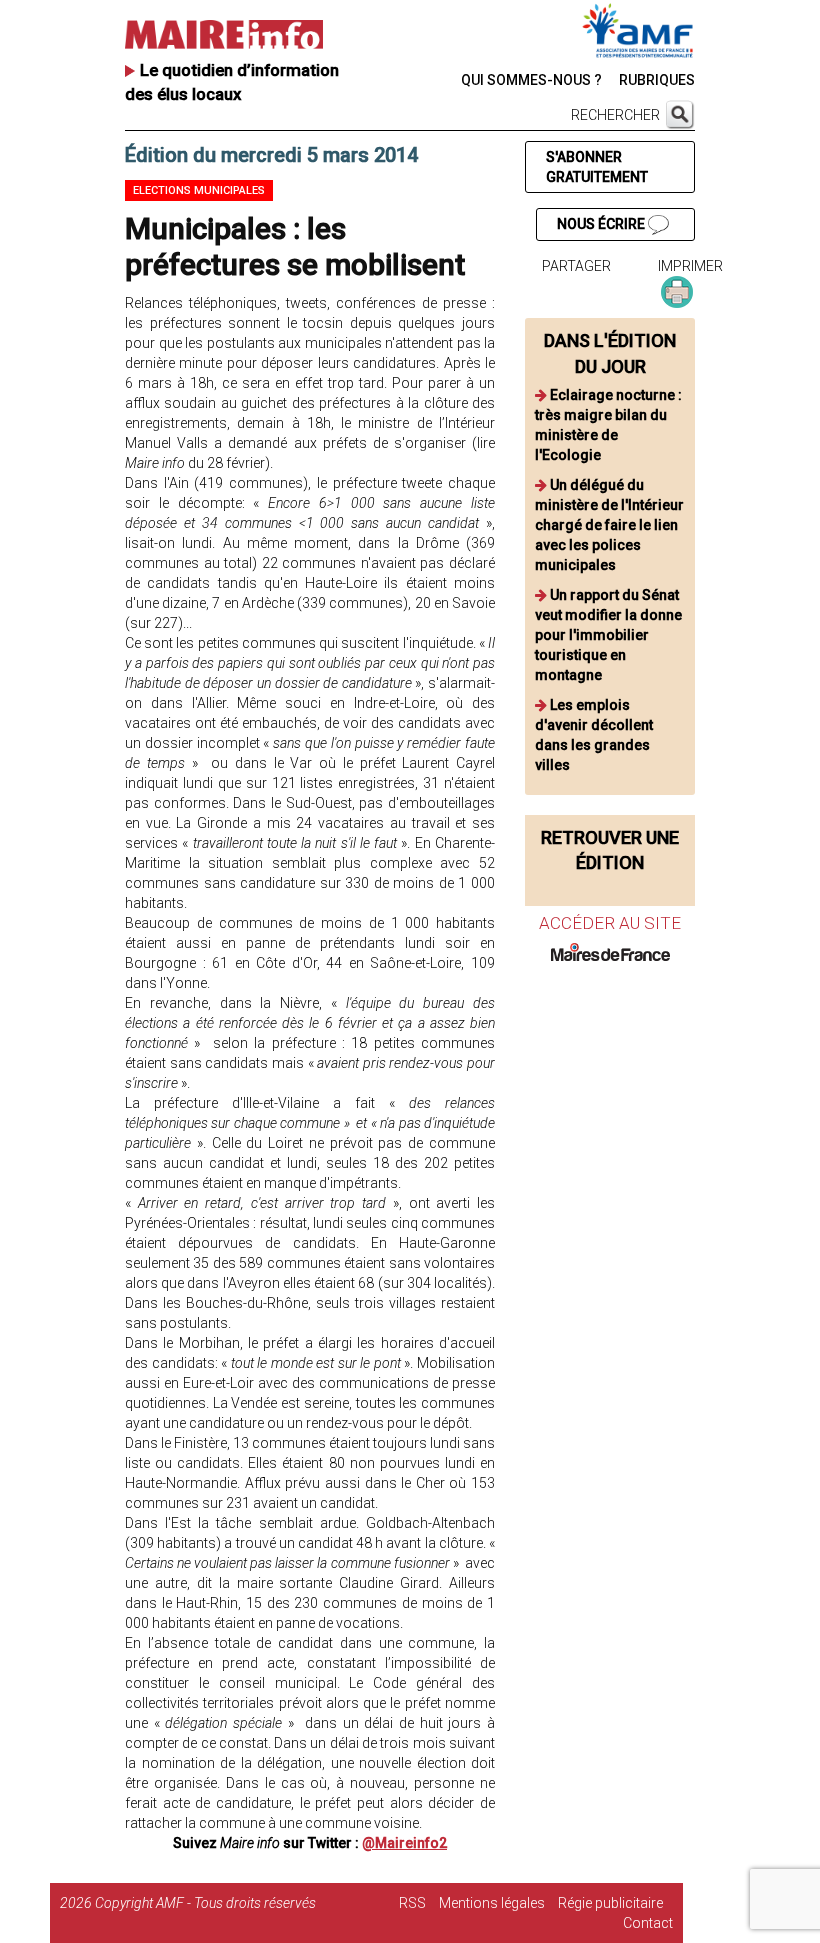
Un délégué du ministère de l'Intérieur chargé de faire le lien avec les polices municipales (609, 525)
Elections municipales (199, 190)
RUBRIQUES (657, 80)
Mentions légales (492, 1903)
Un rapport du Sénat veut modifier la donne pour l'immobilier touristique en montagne (608, 635)
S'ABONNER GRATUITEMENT (597, 167)
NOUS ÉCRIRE (602, 224)
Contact (648, 1923)
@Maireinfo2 (404, 1843)
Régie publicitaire (610, 1903)
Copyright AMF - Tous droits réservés (205, 1903)
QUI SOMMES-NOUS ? (531, 80)
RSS (412, 1903)
